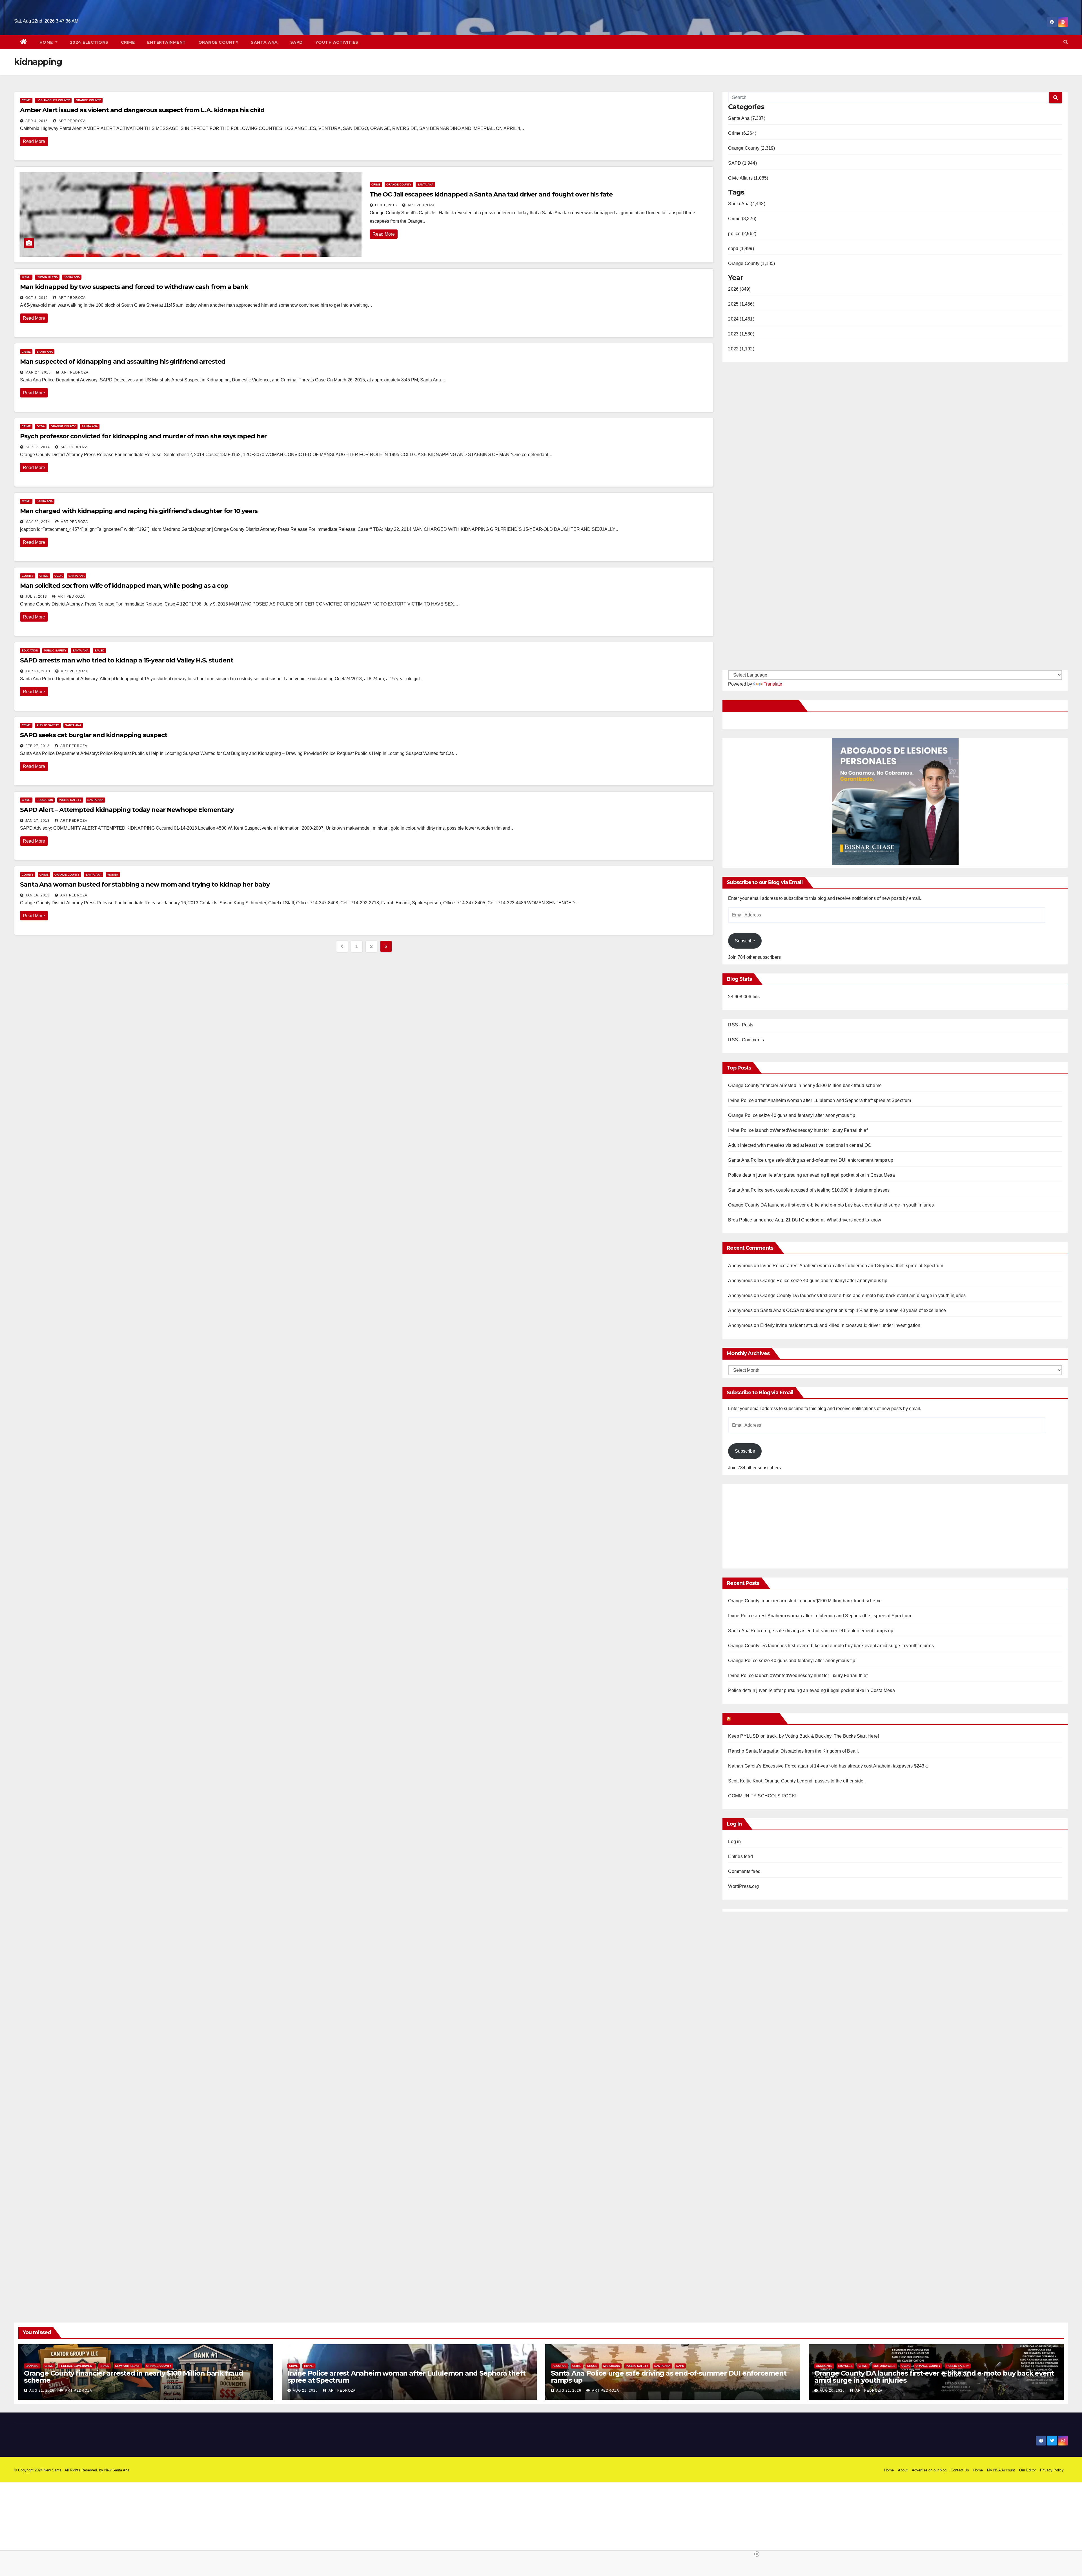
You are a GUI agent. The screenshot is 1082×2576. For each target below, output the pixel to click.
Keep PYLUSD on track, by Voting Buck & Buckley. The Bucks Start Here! (803, 1736)
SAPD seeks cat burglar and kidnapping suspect (94, 735)
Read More (34, 141)
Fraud (105, 2366)
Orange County (219, 42)
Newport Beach (128, 2366)
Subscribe (745, 941)
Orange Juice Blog (754, 1718)
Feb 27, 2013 (37, 746)
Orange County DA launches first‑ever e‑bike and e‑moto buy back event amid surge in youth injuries (831, 1205)
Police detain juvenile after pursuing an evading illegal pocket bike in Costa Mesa (811, 1175)
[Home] (24, 42)
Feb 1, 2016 (386, 205)
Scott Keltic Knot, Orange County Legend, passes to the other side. (796, 1781)
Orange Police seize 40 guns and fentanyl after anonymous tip (792, 1115)
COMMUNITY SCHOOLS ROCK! (762, 1796)
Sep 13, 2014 (38, 447)
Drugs (592, 2366)
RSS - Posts (741, 1025)
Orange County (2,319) (751, 148)
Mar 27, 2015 (38, 372)
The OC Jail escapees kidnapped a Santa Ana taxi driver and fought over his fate (491, 194)
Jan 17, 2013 (37, 821)
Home (47, 42)
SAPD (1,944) (742, 163)
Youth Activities (337, 42)
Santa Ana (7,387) (747, 118)
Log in (734, 1842)
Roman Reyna (47, 277)
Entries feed (740, 1856)
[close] (649, 2554)
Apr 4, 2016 (37, 121)
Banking (32, 2366)
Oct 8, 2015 (37, 298)
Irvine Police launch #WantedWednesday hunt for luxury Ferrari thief (798, 1130)
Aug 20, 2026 (832, 2391)
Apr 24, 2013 (38, 671)
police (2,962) (742, 234)
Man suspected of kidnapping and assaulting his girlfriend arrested (123, 362)
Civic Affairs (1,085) (748, 178)
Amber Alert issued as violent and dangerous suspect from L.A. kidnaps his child (142, 110)
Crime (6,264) (742, 133)
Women (113, 875)
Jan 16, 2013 (37, 895)
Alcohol (559, 2366)
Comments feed (744, 1871)
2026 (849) (739, 289)
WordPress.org (743, 1886)
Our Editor (1027, 2470)
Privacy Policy (1052, 2470)
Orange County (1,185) (751, 263)
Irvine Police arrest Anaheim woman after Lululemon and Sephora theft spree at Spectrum (820, 1100)
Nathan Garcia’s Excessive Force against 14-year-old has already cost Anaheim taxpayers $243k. (828, 1766)
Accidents (824, 2366)
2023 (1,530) (741, 334)
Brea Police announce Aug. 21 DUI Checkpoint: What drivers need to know (805, 1220)
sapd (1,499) (741, 248)
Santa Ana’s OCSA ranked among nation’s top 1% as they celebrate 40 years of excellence (853, 1310)
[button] (1066, 42)
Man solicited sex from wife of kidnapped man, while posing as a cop (124, 586)
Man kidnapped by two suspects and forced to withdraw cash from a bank (134, 287)
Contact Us (960, 2470)
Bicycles (845, 2366)
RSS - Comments (746, 1040)
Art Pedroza (72, 121)
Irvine (309, 2366)
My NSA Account (1001, 2470)
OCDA (41, 426)
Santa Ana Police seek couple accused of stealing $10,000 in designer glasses (809, 1190)
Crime (128, 42)
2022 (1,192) (741, 349)
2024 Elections (89, 42)
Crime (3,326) (742, 219)
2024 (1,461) (741, 319)
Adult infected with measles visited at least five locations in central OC (800, 1145)
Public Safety (55, 650)
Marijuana (612, 2366)
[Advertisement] (775, 1523)
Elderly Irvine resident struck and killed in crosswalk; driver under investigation (840, 1325)
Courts (28, 576)
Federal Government (77, 2366)
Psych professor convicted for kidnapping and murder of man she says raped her (143, 436)
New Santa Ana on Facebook (762, 706)
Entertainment (167, 42)
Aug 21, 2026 (42, 2391)
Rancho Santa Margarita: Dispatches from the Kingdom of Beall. (793, 1751)
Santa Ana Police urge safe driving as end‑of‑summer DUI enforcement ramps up (811, 1160)
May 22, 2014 (38, 522)
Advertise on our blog (929, 2470)
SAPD (297, 42)
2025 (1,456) (741, 304)
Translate (773, 684)
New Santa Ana (117, 2470)
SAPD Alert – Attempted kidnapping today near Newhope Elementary (127, 810)
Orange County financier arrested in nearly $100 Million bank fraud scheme (805, 1085)
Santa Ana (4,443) (747, 204)
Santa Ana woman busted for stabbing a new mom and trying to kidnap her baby (145, 884)
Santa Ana (264, 42)
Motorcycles (884, 2366)
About (903, 2470)
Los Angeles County (53, 100)
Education (30, 650)
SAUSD (99, 650)
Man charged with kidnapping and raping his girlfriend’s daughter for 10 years (139, 511)
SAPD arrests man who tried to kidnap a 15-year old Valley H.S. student (127, 660)
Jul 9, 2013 (36, 596)
